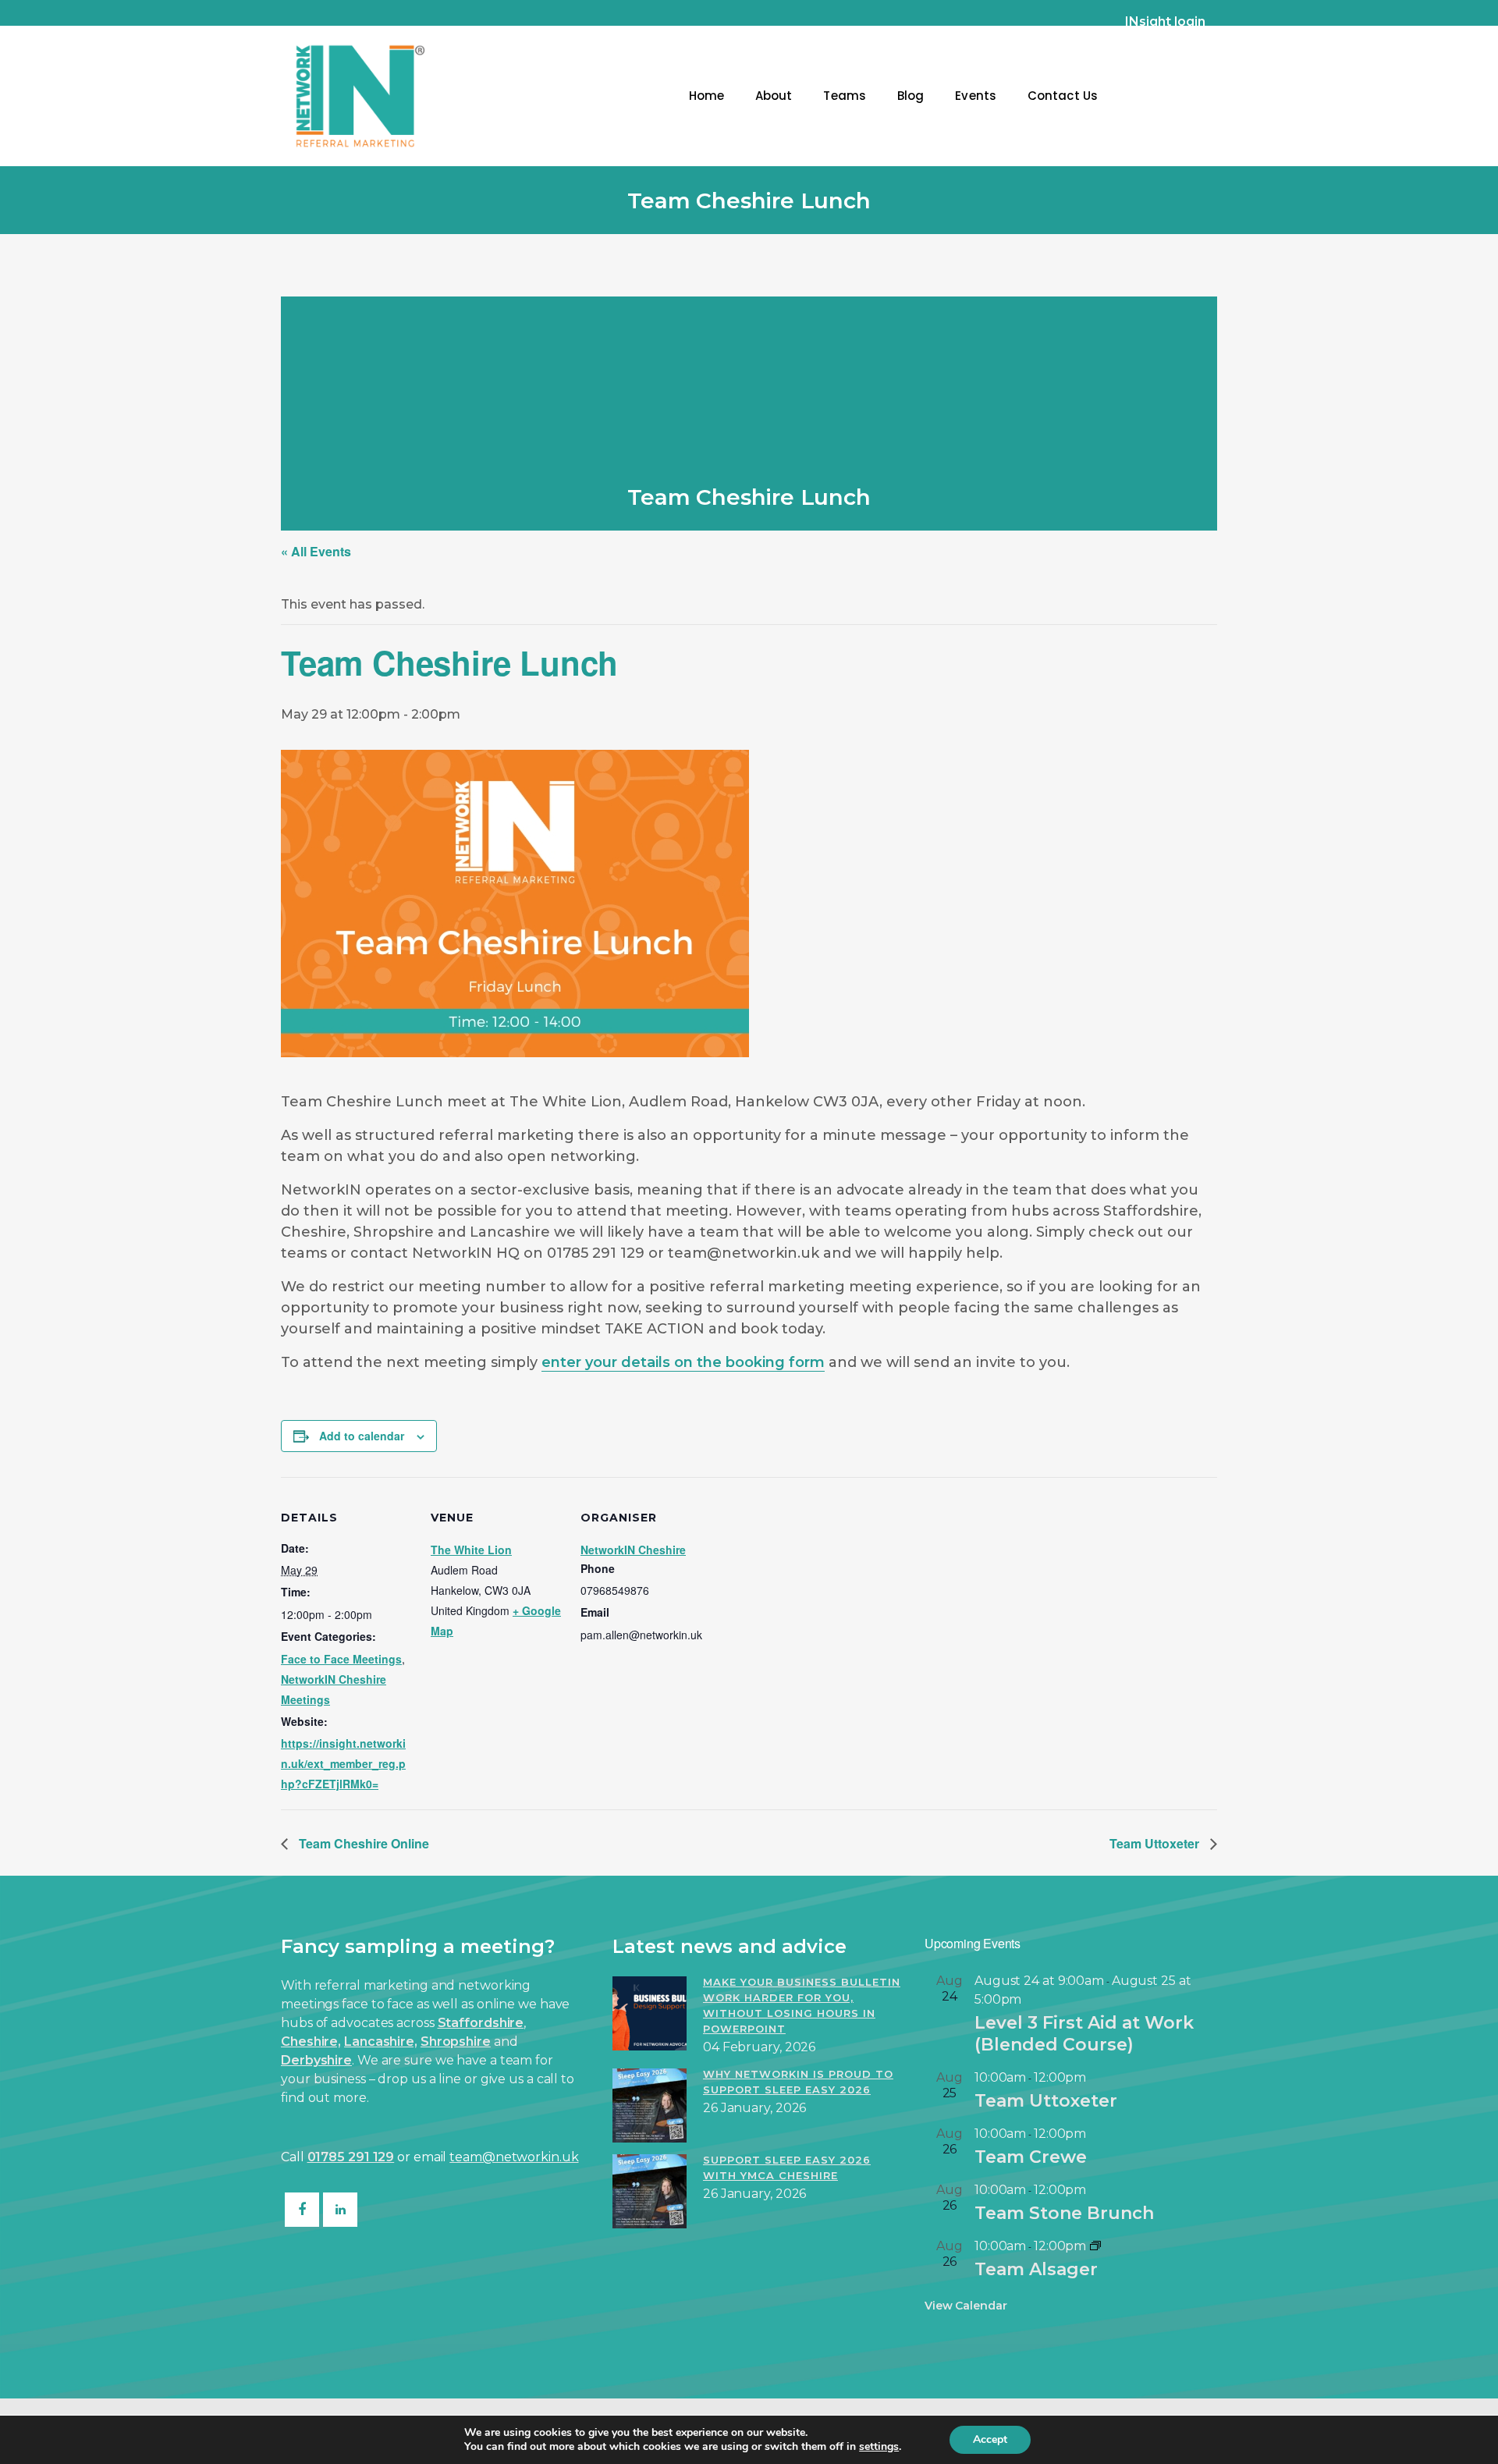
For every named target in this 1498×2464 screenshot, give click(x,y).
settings (879, 2447)
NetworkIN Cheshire (633, 1550)
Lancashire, (381, 2041)
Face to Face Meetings (341, 1659)
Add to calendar (362, 1436)
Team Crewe (1031, 2157)
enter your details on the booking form (683, 1362)
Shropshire (456, 2041)
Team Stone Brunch (1064, 2213)
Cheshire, (311, 2041)
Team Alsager (1036, 2269)
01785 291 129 (351, 2157)
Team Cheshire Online (362, 1843)
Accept (990, 2439)
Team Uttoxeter (1156, 1843)
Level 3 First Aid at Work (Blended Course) (1084, 2034)
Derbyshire (316, 2060)
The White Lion (471, 1550)
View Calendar (966, 2306)
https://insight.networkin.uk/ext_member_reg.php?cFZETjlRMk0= (343, 1763)
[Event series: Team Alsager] (1095, 2246)
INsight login (1165, 21)
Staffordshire (481, 2023)
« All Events (316, 551)
